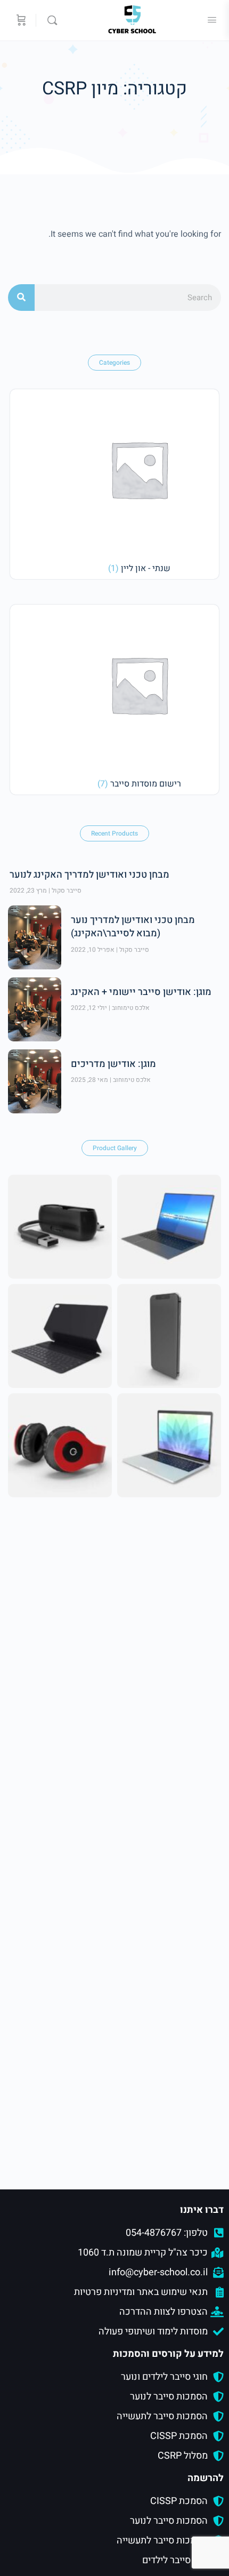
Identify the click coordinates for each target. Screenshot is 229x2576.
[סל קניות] (20, 20)
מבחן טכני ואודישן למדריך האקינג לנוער (89, 875)
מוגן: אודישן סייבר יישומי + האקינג (141, 992)
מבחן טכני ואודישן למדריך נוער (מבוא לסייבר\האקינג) (133, 927)
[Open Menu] (212, 20)
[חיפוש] (21, 298)
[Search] (50, 20)
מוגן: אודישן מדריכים (113, 1064)
